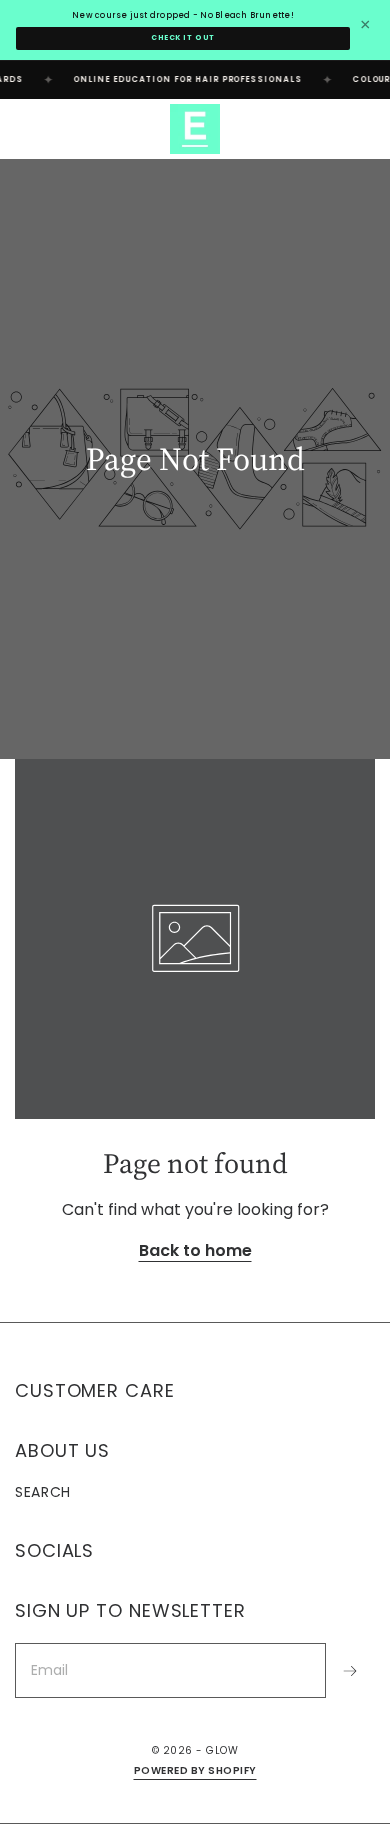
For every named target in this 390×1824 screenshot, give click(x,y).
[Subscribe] (350, 1670)
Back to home (195, 1250)
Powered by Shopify (195, 1770)
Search (43, 1492)
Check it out (183, 37)
